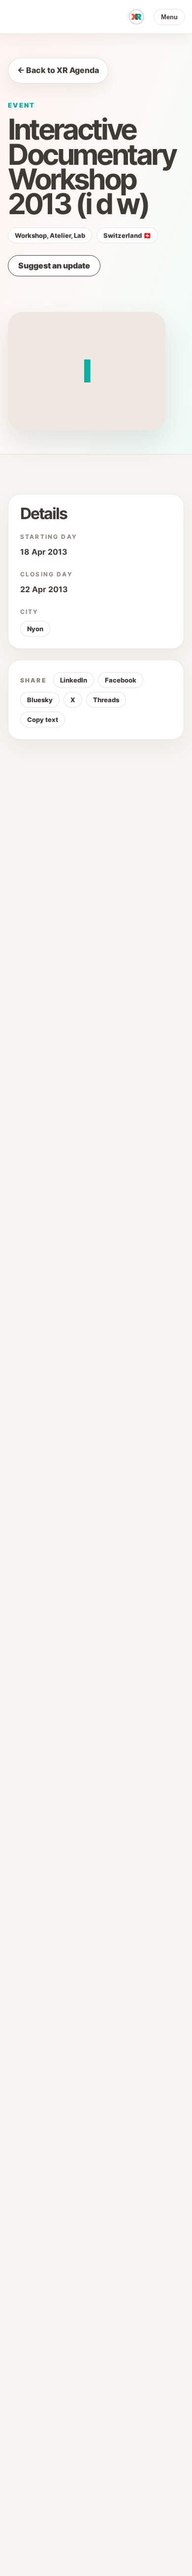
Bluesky (40, 700)
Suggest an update (54, 265)
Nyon (35, 629)
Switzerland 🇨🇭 (127, 235)
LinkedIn (74, 680)
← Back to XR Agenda (58, 70)
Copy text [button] (43, 720)
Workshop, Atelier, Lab (50, 235)
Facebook (121, 680)
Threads (106, 700)
